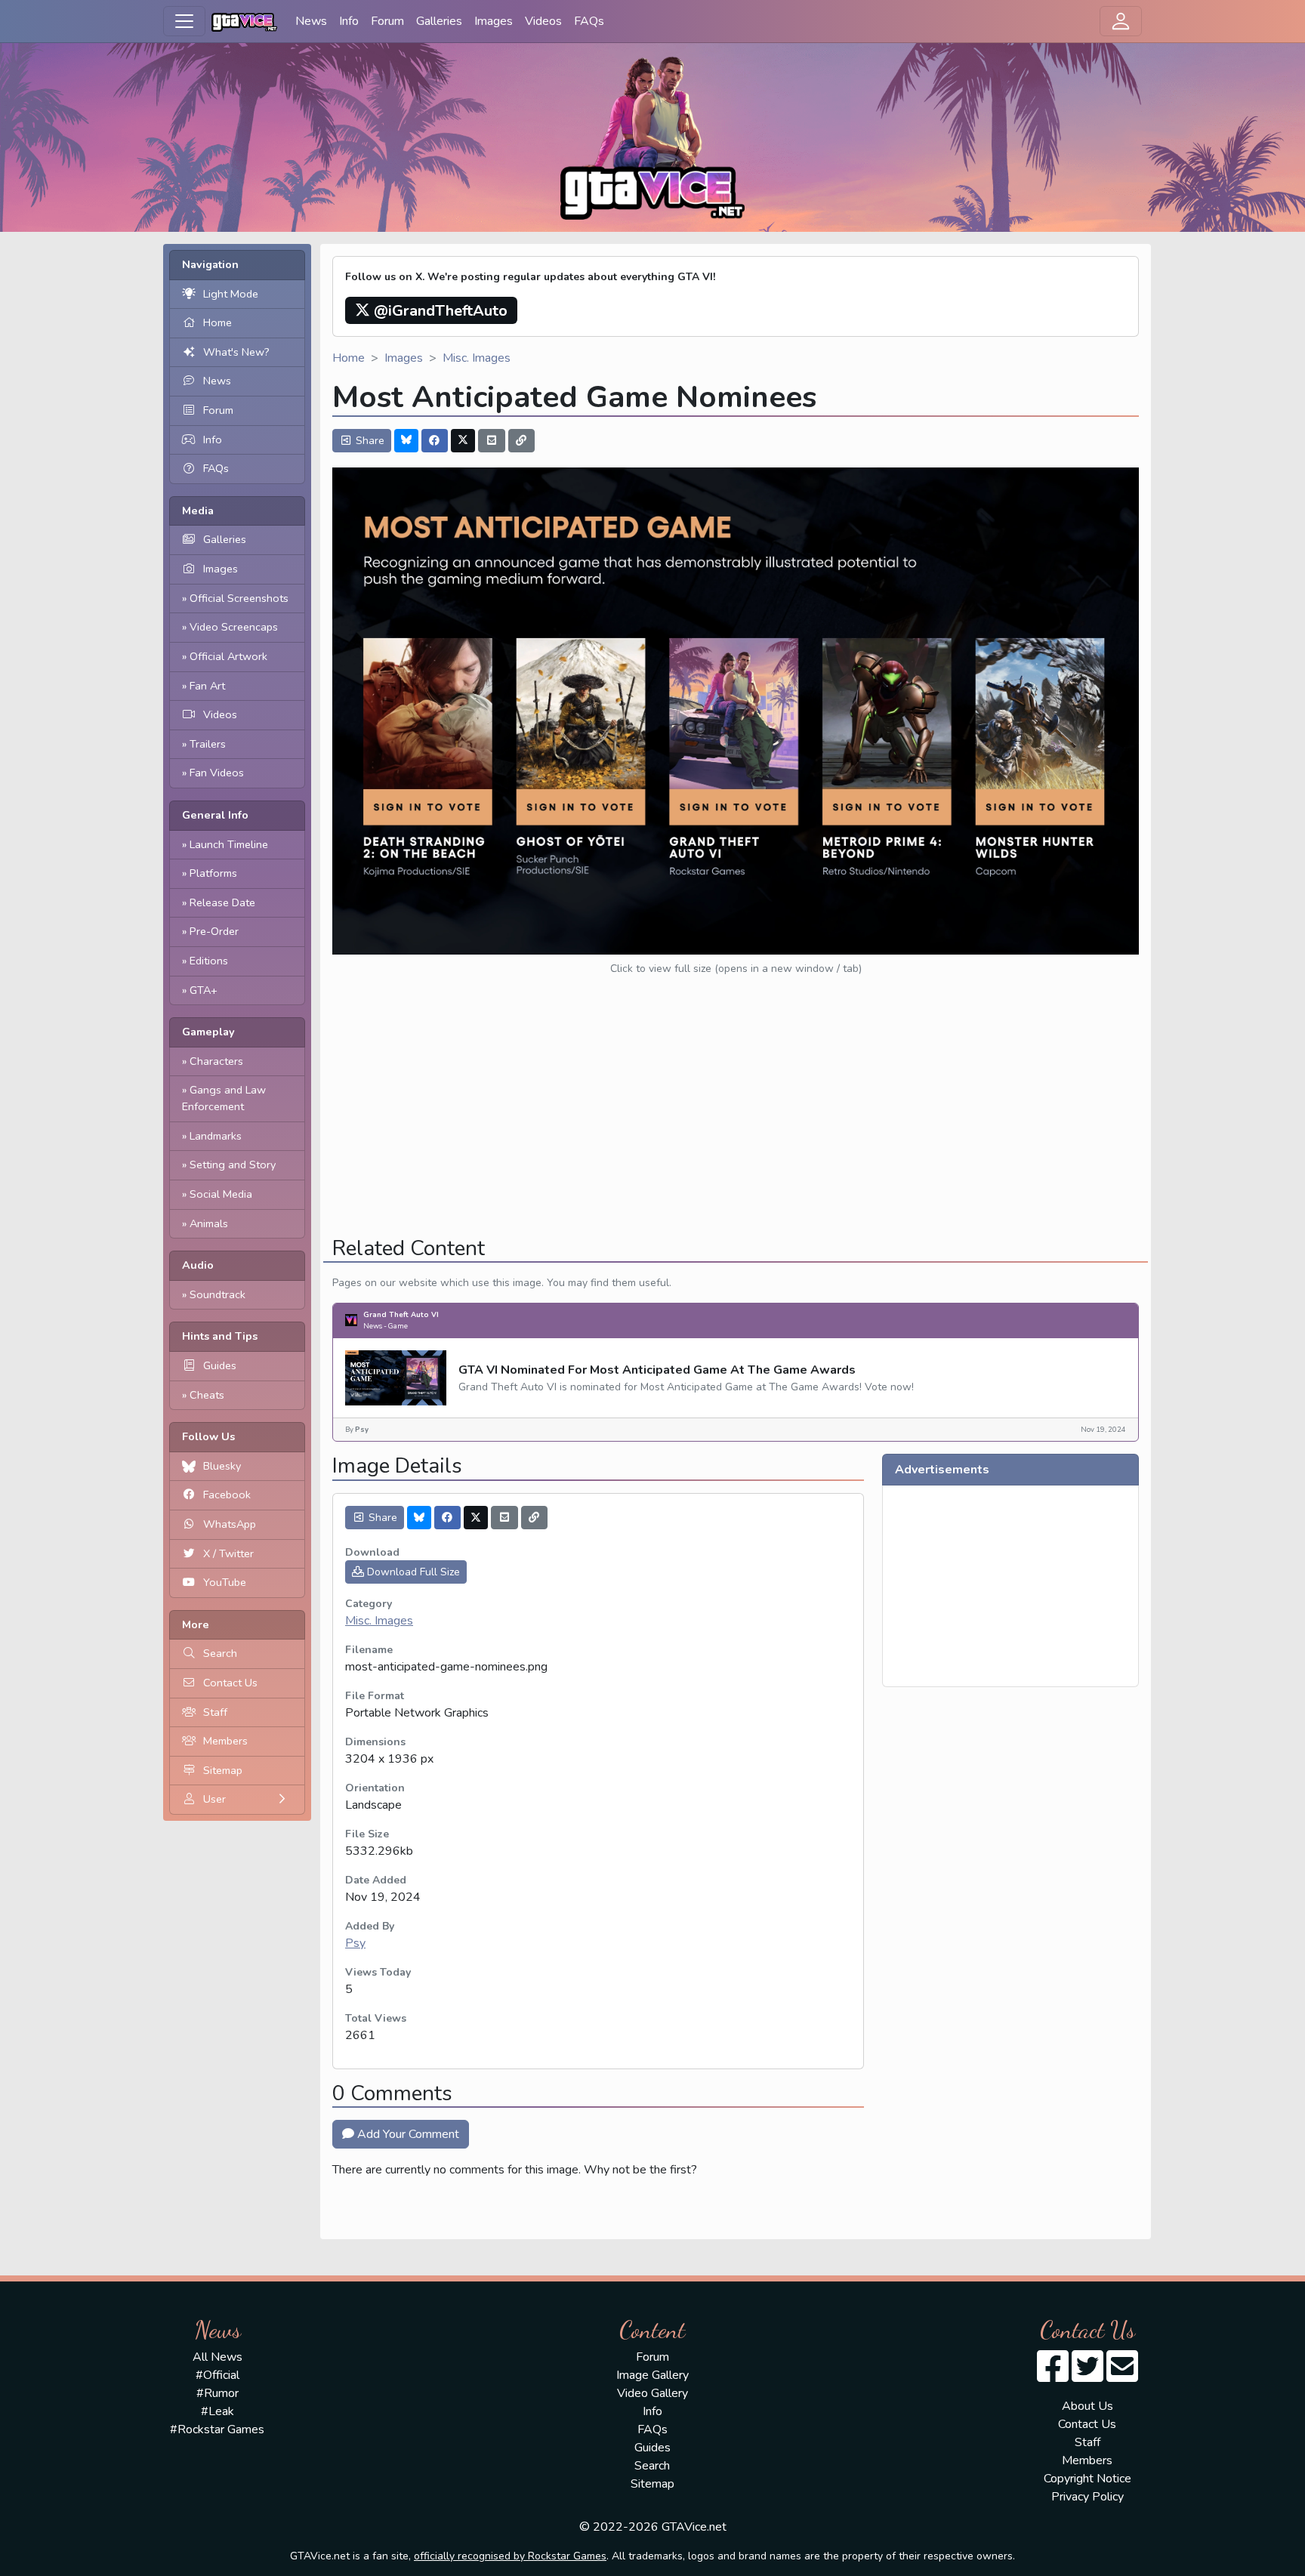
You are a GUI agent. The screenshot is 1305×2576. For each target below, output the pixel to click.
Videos (543, 21)
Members (225, 1741)
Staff (215, 1712)
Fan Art (207, 686)
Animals (209, 1223)
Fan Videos (217, 773)
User (214, 1799)
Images (494, 21)
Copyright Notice (1087, 2479)
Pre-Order (214, 931)
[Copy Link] (522, 441)
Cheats (207, 1395)
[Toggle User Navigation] (1121, 21)
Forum (387, 21)
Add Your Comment (407, 2134)
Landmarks (216, 1136)
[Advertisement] (736, 1118)
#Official (217, 2375)
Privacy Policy (1087, 2497)
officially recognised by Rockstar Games (510, 2556)
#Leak (217, 2411)
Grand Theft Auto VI (401, 1314)
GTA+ (204, 990)
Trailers (208, 744)
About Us (1087, 2406)
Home (217, 322)
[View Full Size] (736, 710)
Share (369, 441)
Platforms (213, 873)
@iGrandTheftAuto (439, 311)
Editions (209, 961)
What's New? (236, 352)
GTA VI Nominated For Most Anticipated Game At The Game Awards (657, 1370)
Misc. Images (477, 358)
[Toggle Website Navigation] (184, 21)
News (311, 21)
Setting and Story (233, 1165)
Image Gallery (652, 2375)
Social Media (221, 1194)
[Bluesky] (406, 441)
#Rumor (217, 2393)
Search (220, 1653)
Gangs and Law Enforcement (224, 1098)
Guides (220, 1365)
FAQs (589, 21)
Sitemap (223, 1770)
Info (349, 21)
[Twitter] (463, 441)
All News (217, 2357)
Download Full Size (412, 1572)
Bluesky (222, 1466)
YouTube (225, 1582)
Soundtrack (217, 1294)
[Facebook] (435, 441)
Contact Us (230, 1683)
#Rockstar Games (217, 2429)
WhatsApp (230, 1524)
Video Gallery (652, 2393)
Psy (355, 1943)
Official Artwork (228, 656)
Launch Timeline (229, 844)
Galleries (439, 21)
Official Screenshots (239, 598)
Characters (216, 1061)
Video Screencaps (234, 627)
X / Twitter (228, 1553)
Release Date (222, 902)
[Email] (492, 441)
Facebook (227, 1495)
